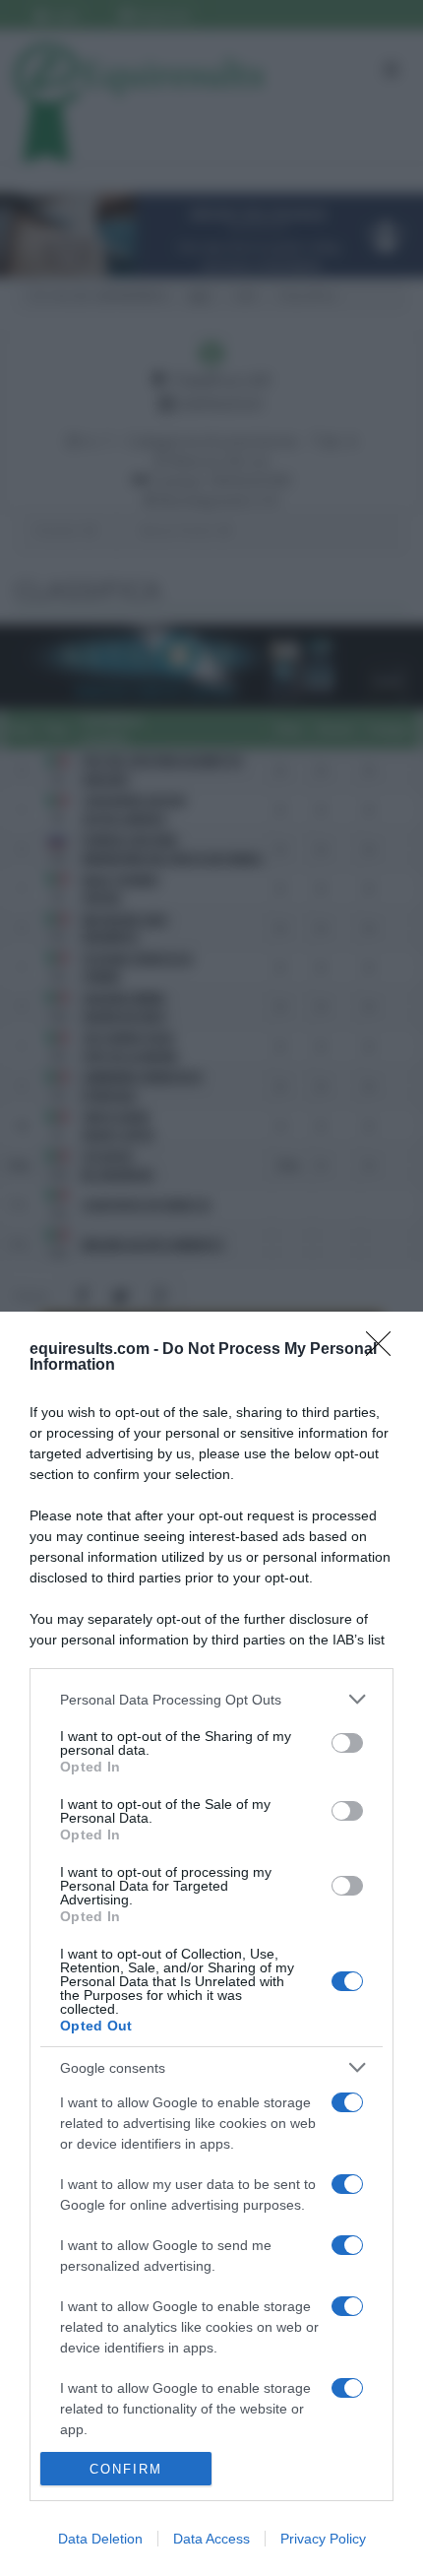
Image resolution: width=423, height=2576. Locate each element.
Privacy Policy (323, 2539)
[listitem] (211, 1699)
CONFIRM (126, 2469)
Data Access (211, 2539)
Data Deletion (100, 2539)
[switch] (347, 1743)
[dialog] (211, 1944)
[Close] (385, 1350)
